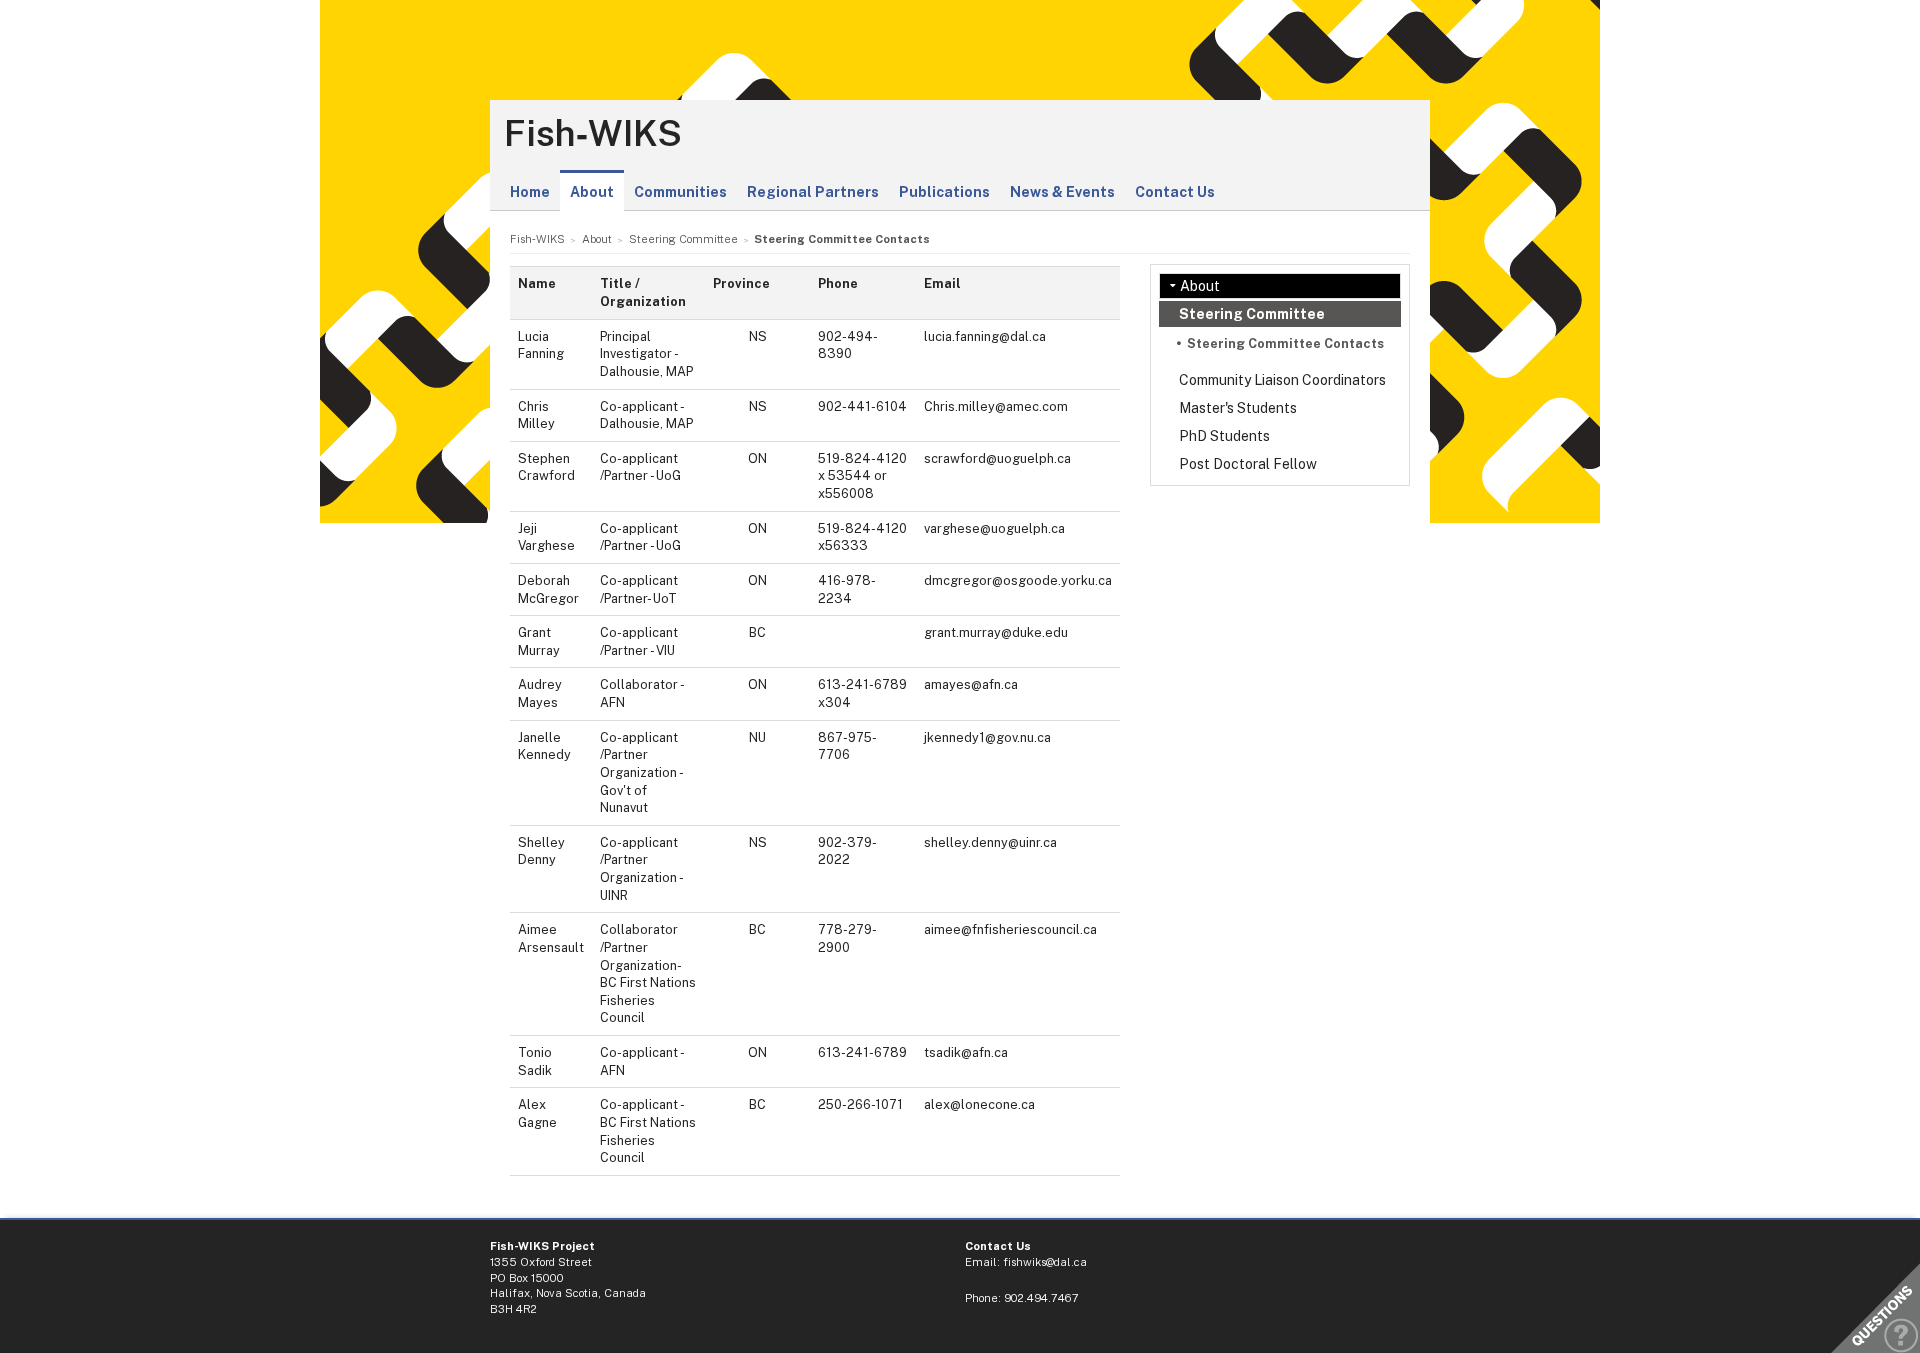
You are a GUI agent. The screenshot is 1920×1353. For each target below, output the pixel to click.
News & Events (1062, 192)
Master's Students (1238, 408)
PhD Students (1224, 436)
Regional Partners (813, 192)
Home (530, 192)
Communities (680, 192)
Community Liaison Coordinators (1282, 380)
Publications (944, 192)
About (592, 192)
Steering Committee (1252, 314)
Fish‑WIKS (593, 134)
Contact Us (1175, 192)
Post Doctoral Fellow (1248, 464)
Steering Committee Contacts (1285, 343)
